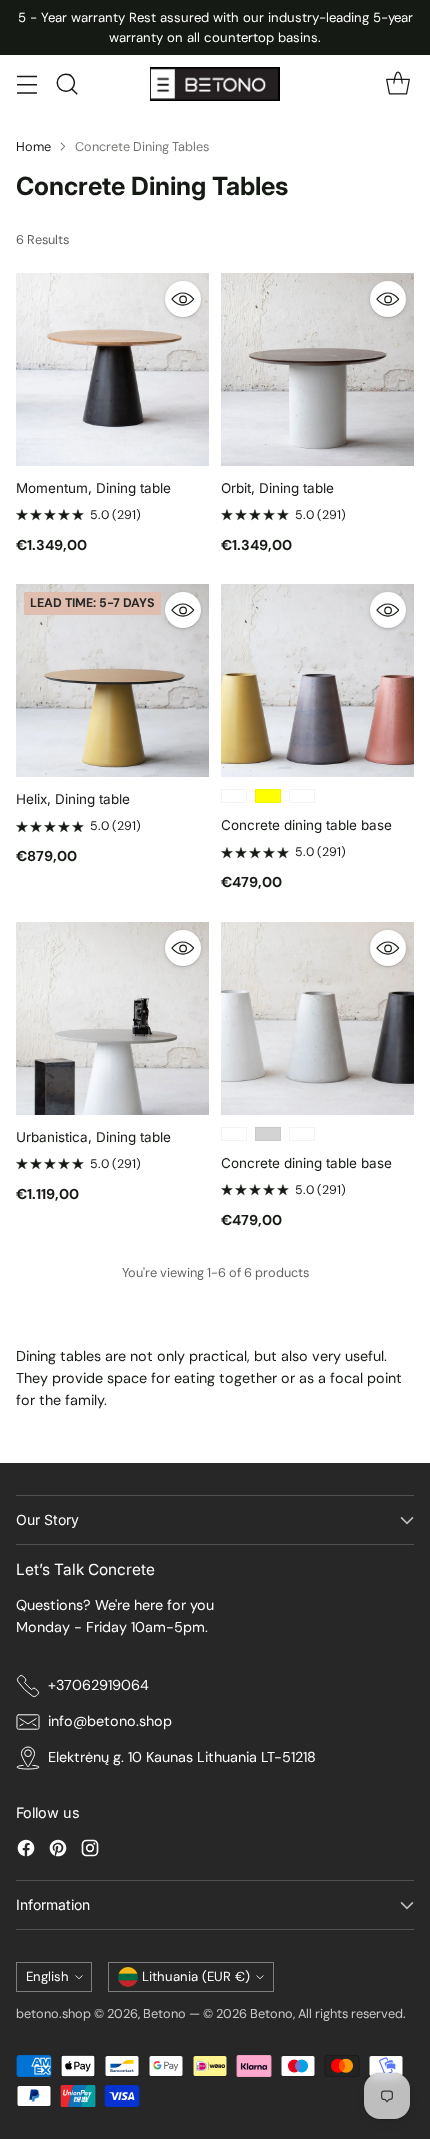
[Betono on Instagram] (90, 1851)
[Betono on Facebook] (26, 1851)
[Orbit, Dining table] (317, 369)
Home (33, 146)
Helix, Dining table (73, 799)
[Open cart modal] (397, 84)
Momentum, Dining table (93, 488)
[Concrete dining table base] (317, 680)
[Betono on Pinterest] (58, 1851)
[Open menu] (26, 84)
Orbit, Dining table (277, 488)
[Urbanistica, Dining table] (112, 1018)
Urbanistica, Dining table (93, 1137)
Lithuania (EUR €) (196, 1976)
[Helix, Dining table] (112, 680)
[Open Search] (66, 84)
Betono (164, 2013)
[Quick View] (183, 299)
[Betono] (215, 83)
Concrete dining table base (306, 825)
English (47, 1976)
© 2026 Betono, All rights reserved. (304, 2013)
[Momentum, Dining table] (112, 369)
